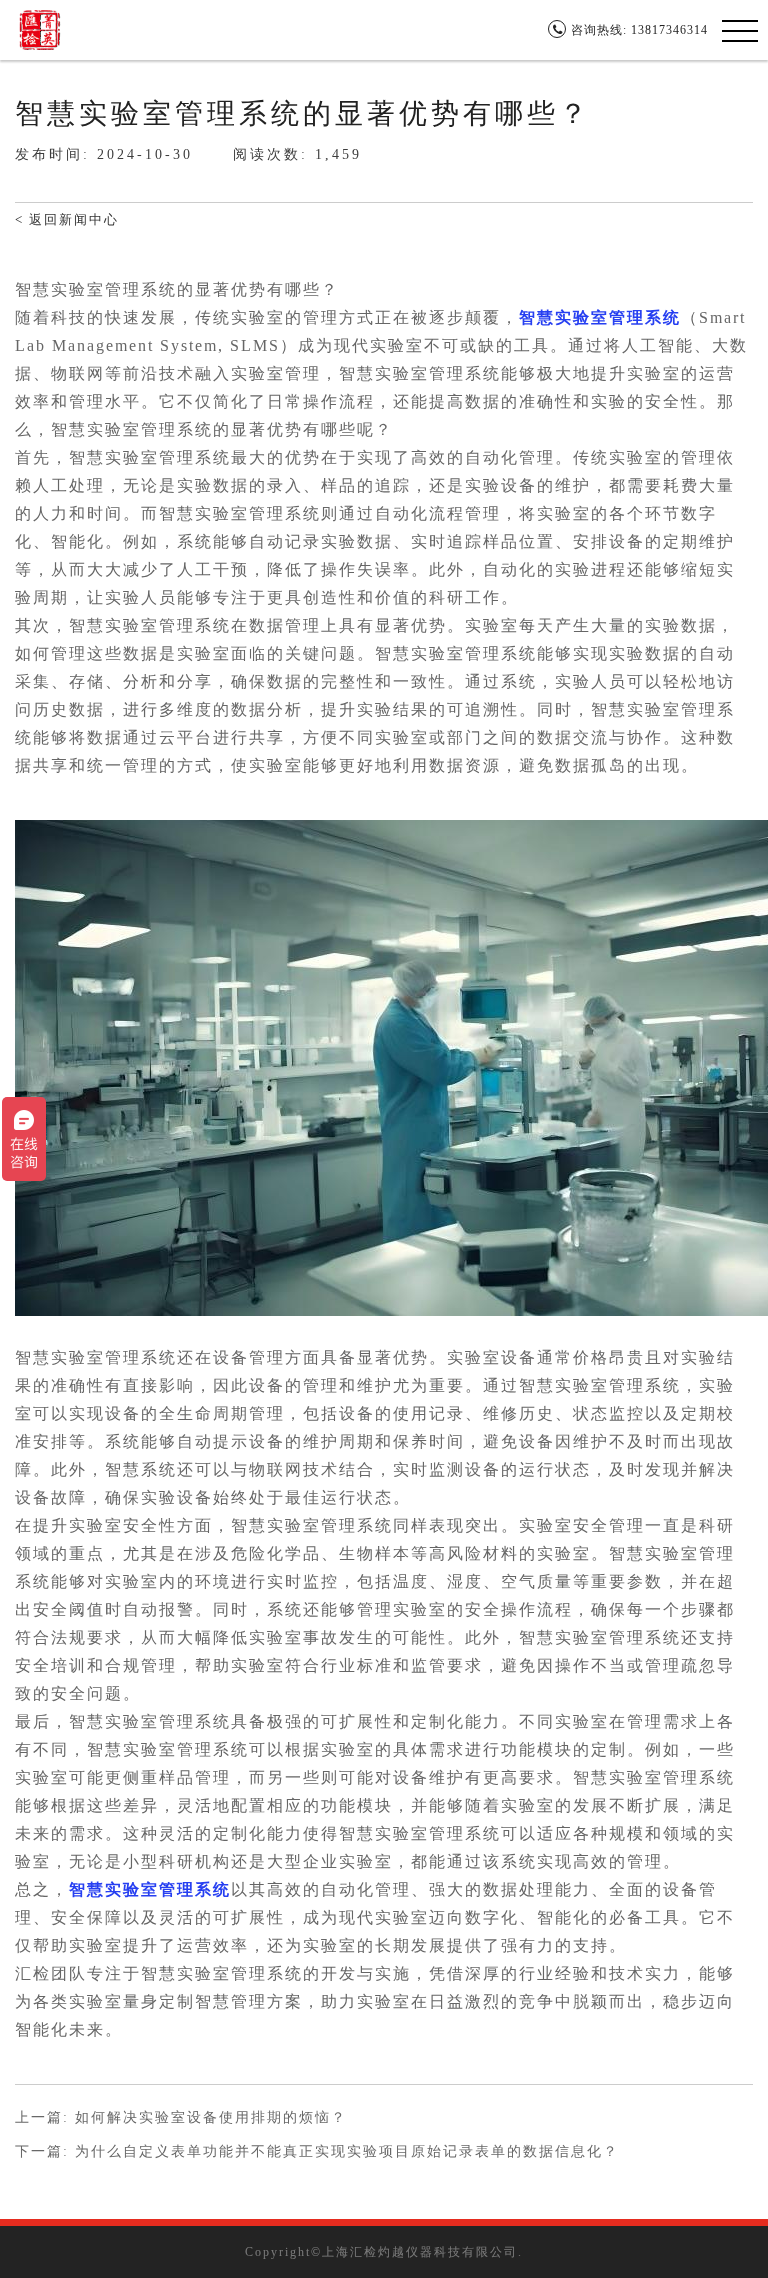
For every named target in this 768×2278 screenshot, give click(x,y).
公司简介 (255, 29)
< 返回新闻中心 (67, 219)
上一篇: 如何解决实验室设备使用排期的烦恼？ (181, 2118)
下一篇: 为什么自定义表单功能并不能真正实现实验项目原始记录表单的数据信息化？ (317, 2152)
